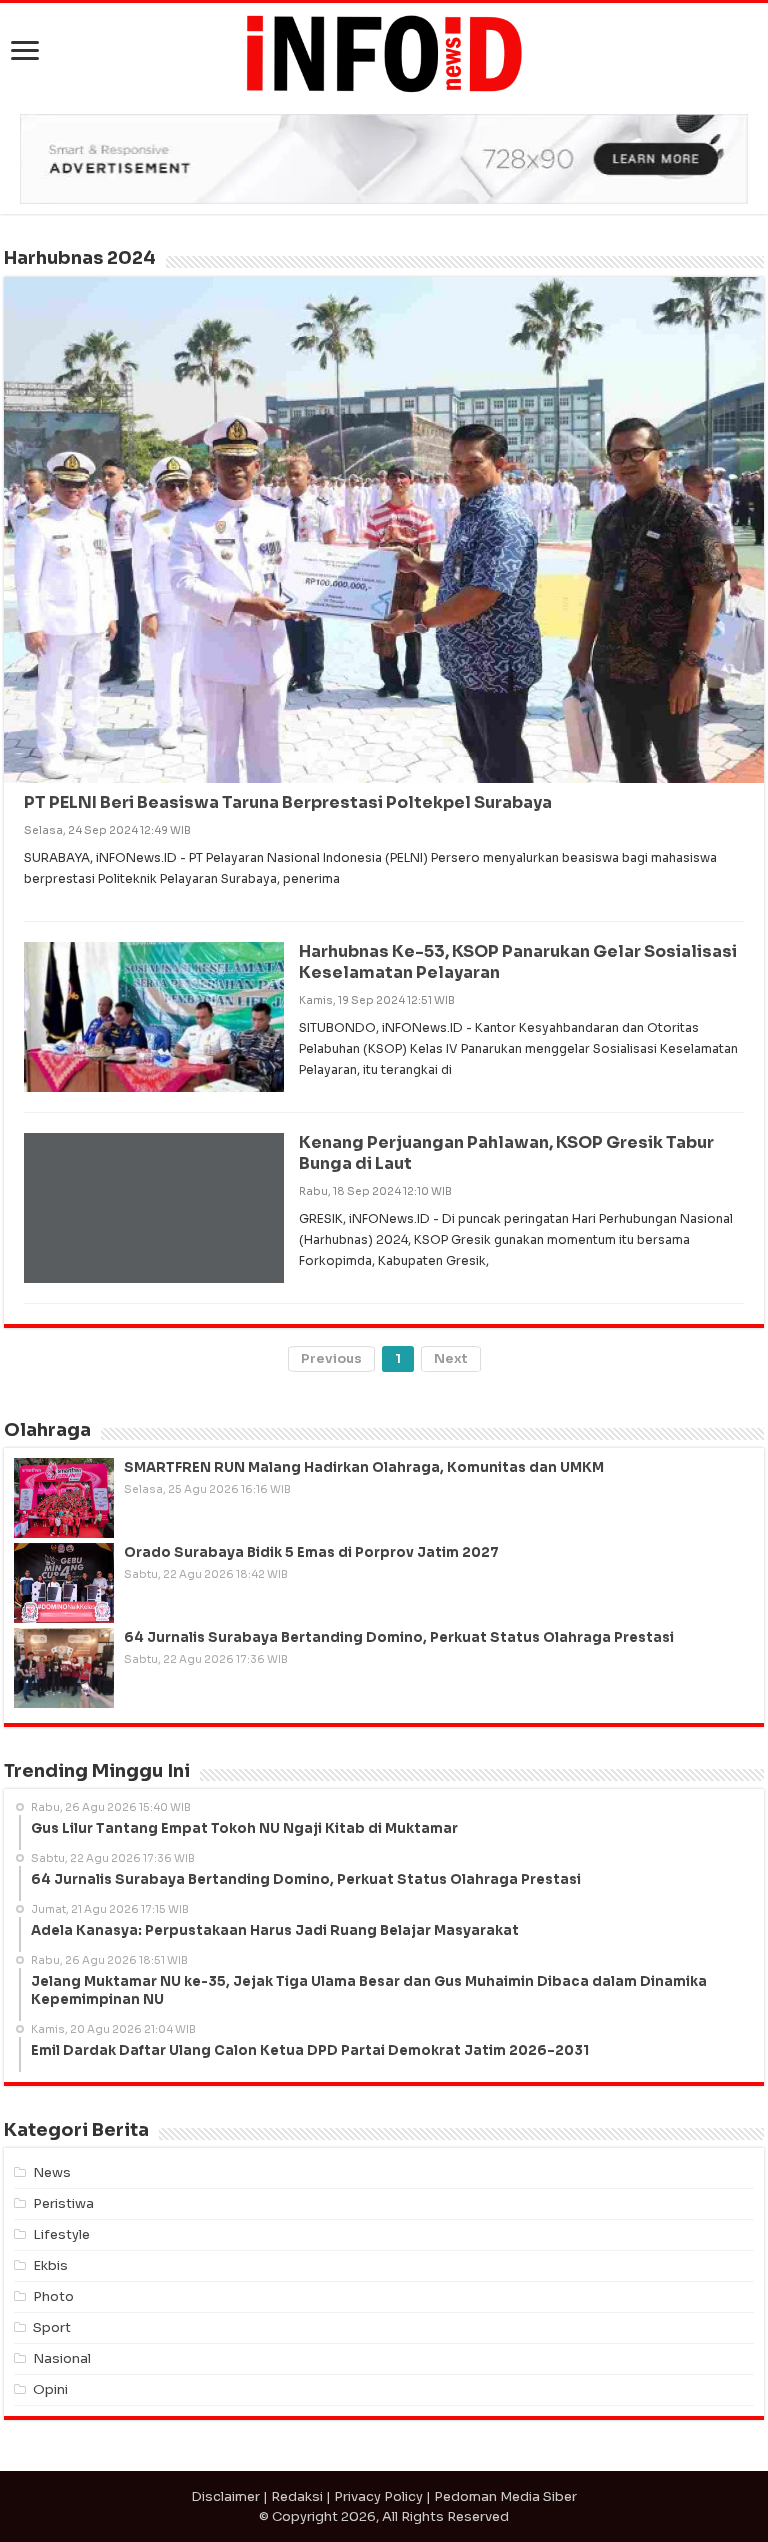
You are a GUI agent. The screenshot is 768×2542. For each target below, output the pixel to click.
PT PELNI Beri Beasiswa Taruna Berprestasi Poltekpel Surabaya (288, 802)
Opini (50, 2389)
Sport (52, 2327)
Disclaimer (225, 2496)
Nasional (62, 2358)
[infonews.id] (384, 52)
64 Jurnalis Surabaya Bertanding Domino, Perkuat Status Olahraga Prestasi (399, 1637)
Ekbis (50, 2265)
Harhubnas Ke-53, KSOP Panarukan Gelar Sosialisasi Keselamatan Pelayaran (518, 962)
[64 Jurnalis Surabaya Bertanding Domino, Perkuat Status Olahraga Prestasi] (64, 1668)
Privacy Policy (378, 2496)
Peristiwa (63, 2203)
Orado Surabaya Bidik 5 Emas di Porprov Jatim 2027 (311, 1552)
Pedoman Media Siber (505, 2496)
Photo (53, 2296)
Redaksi (297, 2496)
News (52, 2172)
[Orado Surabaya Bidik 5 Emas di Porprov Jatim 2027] (64, 1583)
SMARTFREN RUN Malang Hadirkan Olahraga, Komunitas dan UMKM (364, 1467)
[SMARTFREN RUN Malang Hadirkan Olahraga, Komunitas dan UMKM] (64, 1498)
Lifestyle (61, 2234)
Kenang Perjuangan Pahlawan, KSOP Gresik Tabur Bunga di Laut (506, 1153)
